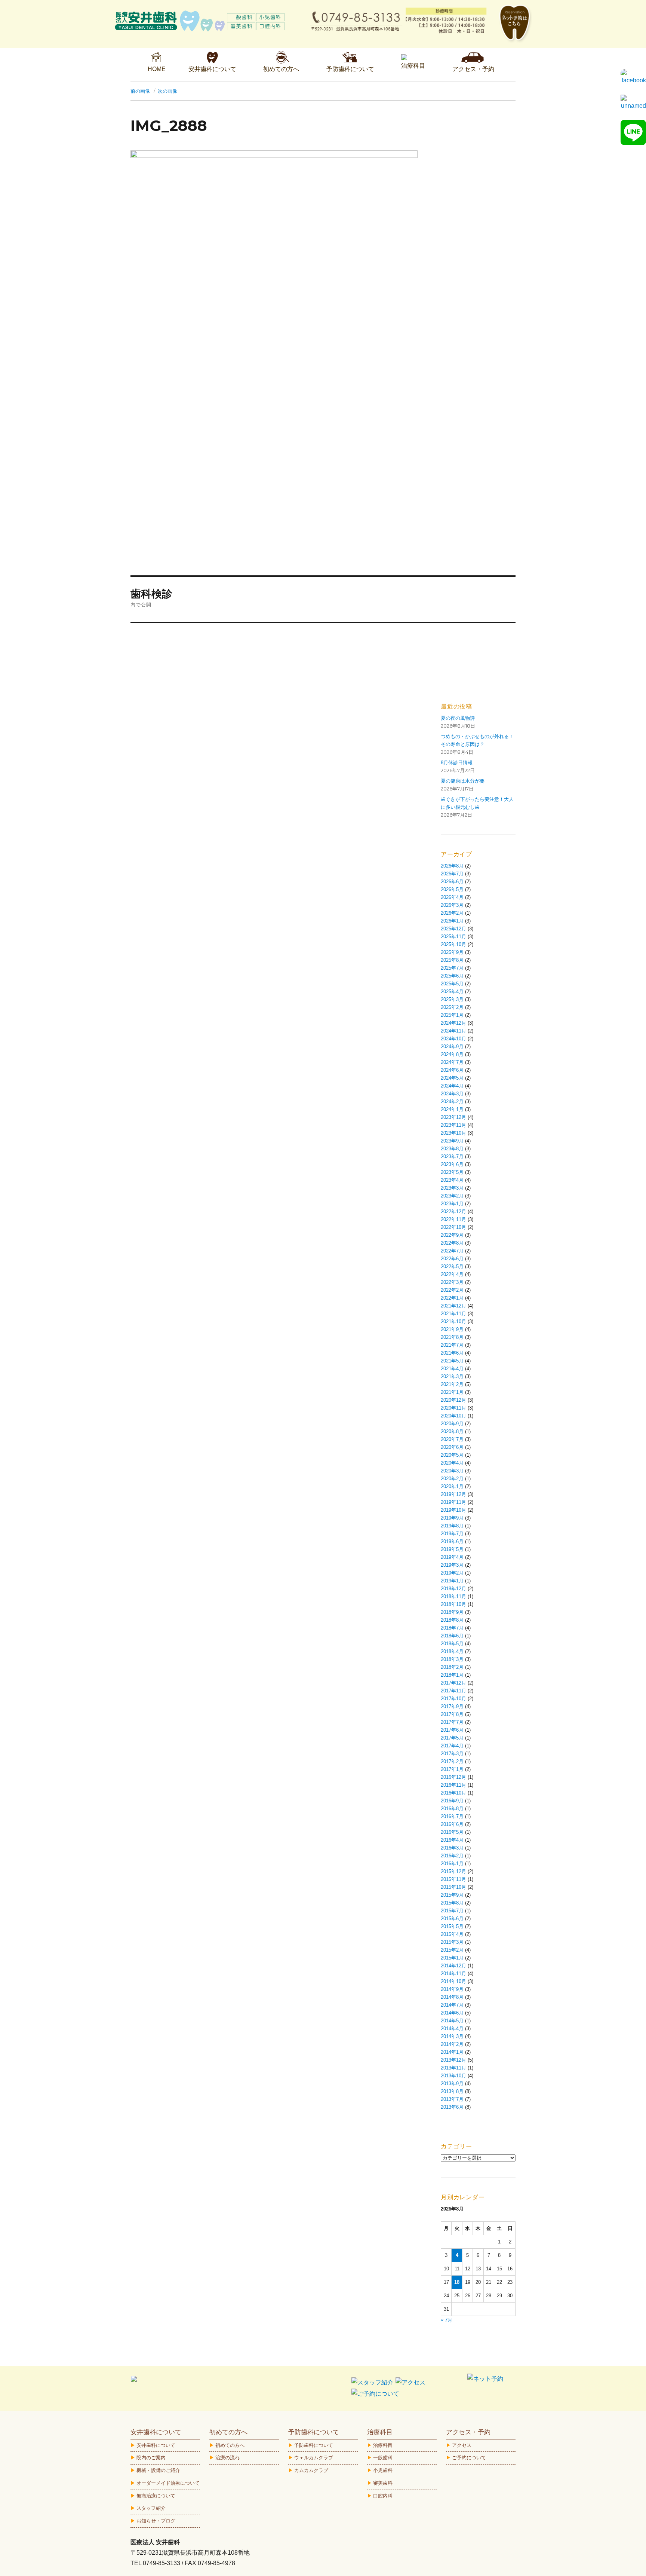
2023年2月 (452, 1196)
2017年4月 (452, 1746)
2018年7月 (452, 1628)
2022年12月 (453, 1211)
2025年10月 (453, 944)
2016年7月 (452, 1816)
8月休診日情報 (457, 763)
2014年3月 (452, 2036)
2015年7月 (452, 1911)
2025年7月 (452, 968)
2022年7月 (452, 1251)
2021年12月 (453, 1306)
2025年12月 (453, 929)
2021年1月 (452, 1392)
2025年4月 (452, 992)
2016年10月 (453, 1793)
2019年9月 (452, 1518)
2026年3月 (452, 905)
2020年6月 (452, 1447)
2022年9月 (452, 1235)
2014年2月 (452, 2044)
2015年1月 (452, 1958)
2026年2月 (452, 913)
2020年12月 (453, 1400)
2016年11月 (453, 1785)
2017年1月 (452, 1769)
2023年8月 (452, 1149)
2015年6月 (452, 1919)
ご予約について (469, 2458)
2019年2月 (452, 1573)
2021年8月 (452, 1337)
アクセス (462, 2445)
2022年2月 (452, 1290)
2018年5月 (452, 1644)
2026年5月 (452, 889)
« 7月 (447, 2320)
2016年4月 (452, 1840)
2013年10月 (453, 2076)
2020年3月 (452, 1471)
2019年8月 (452, 1526)
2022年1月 (452, 1298)
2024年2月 (452, 1102)
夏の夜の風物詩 (458, 718)
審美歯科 (383, 2483)
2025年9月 (452, 952)
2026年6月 (452, 882)
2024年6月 (452, 1070)
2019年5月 (452, 1549)
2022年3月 (452, 1282)
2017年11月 (453, 1691)
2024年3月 (452, 1094)
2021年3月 (452, 1376)
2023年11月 (453, 1125)
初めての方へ (230, 2445)
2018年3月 (452, 1659)
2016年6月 (452, 1824)
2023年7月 (452, 1157)
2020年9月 (452, 1424)
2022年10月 (453, 1227)
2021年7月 (452, 1345)
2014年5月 (452, 2021)
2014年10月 (453, 1981)
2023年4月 (452, 1180)
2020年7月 (452, 1439)
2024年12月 (453, 1023)
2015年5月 (452, 1926)
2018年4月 (452, 1651)
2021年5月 (452, 1361)
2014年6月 (452, 2013)
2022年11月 (453, 1219)
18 (457, 2282)
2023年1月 (452, 1204)
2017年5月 (452, 1738)
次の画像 (167, 91)
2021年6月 (452, 1353)
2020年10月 (453, 1416)
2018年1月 (452, 1675)
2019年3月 (452, 1565)
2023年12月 (453, 1117)
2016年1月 (452, 1864)
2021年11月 (453, 1314)
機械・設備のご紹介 (158, 2470)
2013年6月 (452, 2107)
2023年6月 (452, 1164)
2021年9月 (452, 1329)
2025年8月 (452, 960)
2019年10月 (453, 1510)
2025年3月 (452, 999)
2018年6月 (452, 1636)
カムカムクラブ (311, 2470)
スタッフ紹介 (151, 2508)
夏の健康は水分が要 (463, 781)
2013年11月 (453, 2068)
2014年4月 (452, 2029)
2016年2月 (452, 1856)
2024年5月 (452, 1078)
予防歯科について (314, 2445)
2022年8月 (452, 1243)
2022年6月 (452, 1259)
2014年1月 (452, 2052)
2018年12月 (453, 1589)
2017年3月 (452, 1754)
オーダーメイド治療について (168, 2483)
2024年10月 (453, 1039)
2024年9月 (452, 1047)
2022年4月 (452, 1274)
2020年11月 (453, 1408)
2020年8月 (452, 1431)
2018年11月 (453, 1596)
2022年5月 (452, 1266)
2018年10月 (453, 1604)
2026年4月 (452, 897)
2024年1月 (452, 1109)
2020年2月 (452, 1479)
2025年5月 (452, 984)
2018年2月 (452, 1667)
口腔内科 (383, 2496)
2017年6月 (452, 1730)
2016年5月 (452, 1832)
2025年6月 (452, 976)
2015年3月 (452, 1942)
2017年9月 (452, 1706)
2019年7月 (452, 1534)
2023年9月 (452, 1141)
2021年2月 (452, 1384)
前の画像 (140, 91)
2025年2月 (452, 1007)
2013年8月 (452, 2091)
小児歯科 (383, 2470)
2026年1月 (452, 921)
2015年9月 (452, 1895)
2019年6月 (452, 1541)
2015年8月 (452, 1903)
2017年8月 (452, 1714)
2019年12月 (453, 1494)
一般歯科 (383, 2458)
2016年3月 (452, 1848)
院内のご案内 (151, 2458)
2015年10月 (453, 1887)
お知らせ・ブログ (156, 2521)
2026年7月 (452, 874)
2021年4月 (452, 1369)
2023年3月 (452, 1188)
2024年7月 (452, 1062)
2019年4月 (452, 1557)
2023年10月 (453, 1133)
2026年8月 (452, 866)
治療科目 (383, 2445)
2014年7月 (452, 2005)
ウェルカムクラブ (314, 2458)
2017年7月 (452, 1722)
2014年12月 (453, 1966)
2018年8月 (452, 1620)
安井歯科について (156, 2445)
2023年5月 (452, 1172)
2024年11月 (453, 1031)
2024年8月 (452, 1054)
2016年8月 (452, 1809)
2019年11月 (453, 1502)
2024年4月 (452, 1086)
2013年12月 (453, 2060)
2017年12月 (453, 1683)
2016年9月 (452, 1801)
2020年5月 (452, 1455)
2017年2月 (452, 1761)
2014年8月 (452, 1997)
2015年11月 (453, 1879)
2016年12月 (453, 1777)
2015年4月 (452, 1934)
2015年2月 (452, 1950)
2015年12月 (453, 1871)
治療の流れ (227, 2458)
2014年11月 (453, 1974)
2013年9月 (452, 2084)
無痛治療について (156, 2496)
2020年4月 (452, 1463)
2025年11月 (453, 937)
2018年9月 (452, 1612)
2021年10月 (453, 1321)
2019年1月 (452, 1581)
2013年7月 (452, 2099)
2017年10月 (453, 1699)
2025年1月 (452, 1015)
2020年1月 (452, 1486)
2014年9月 (452, 1989)
